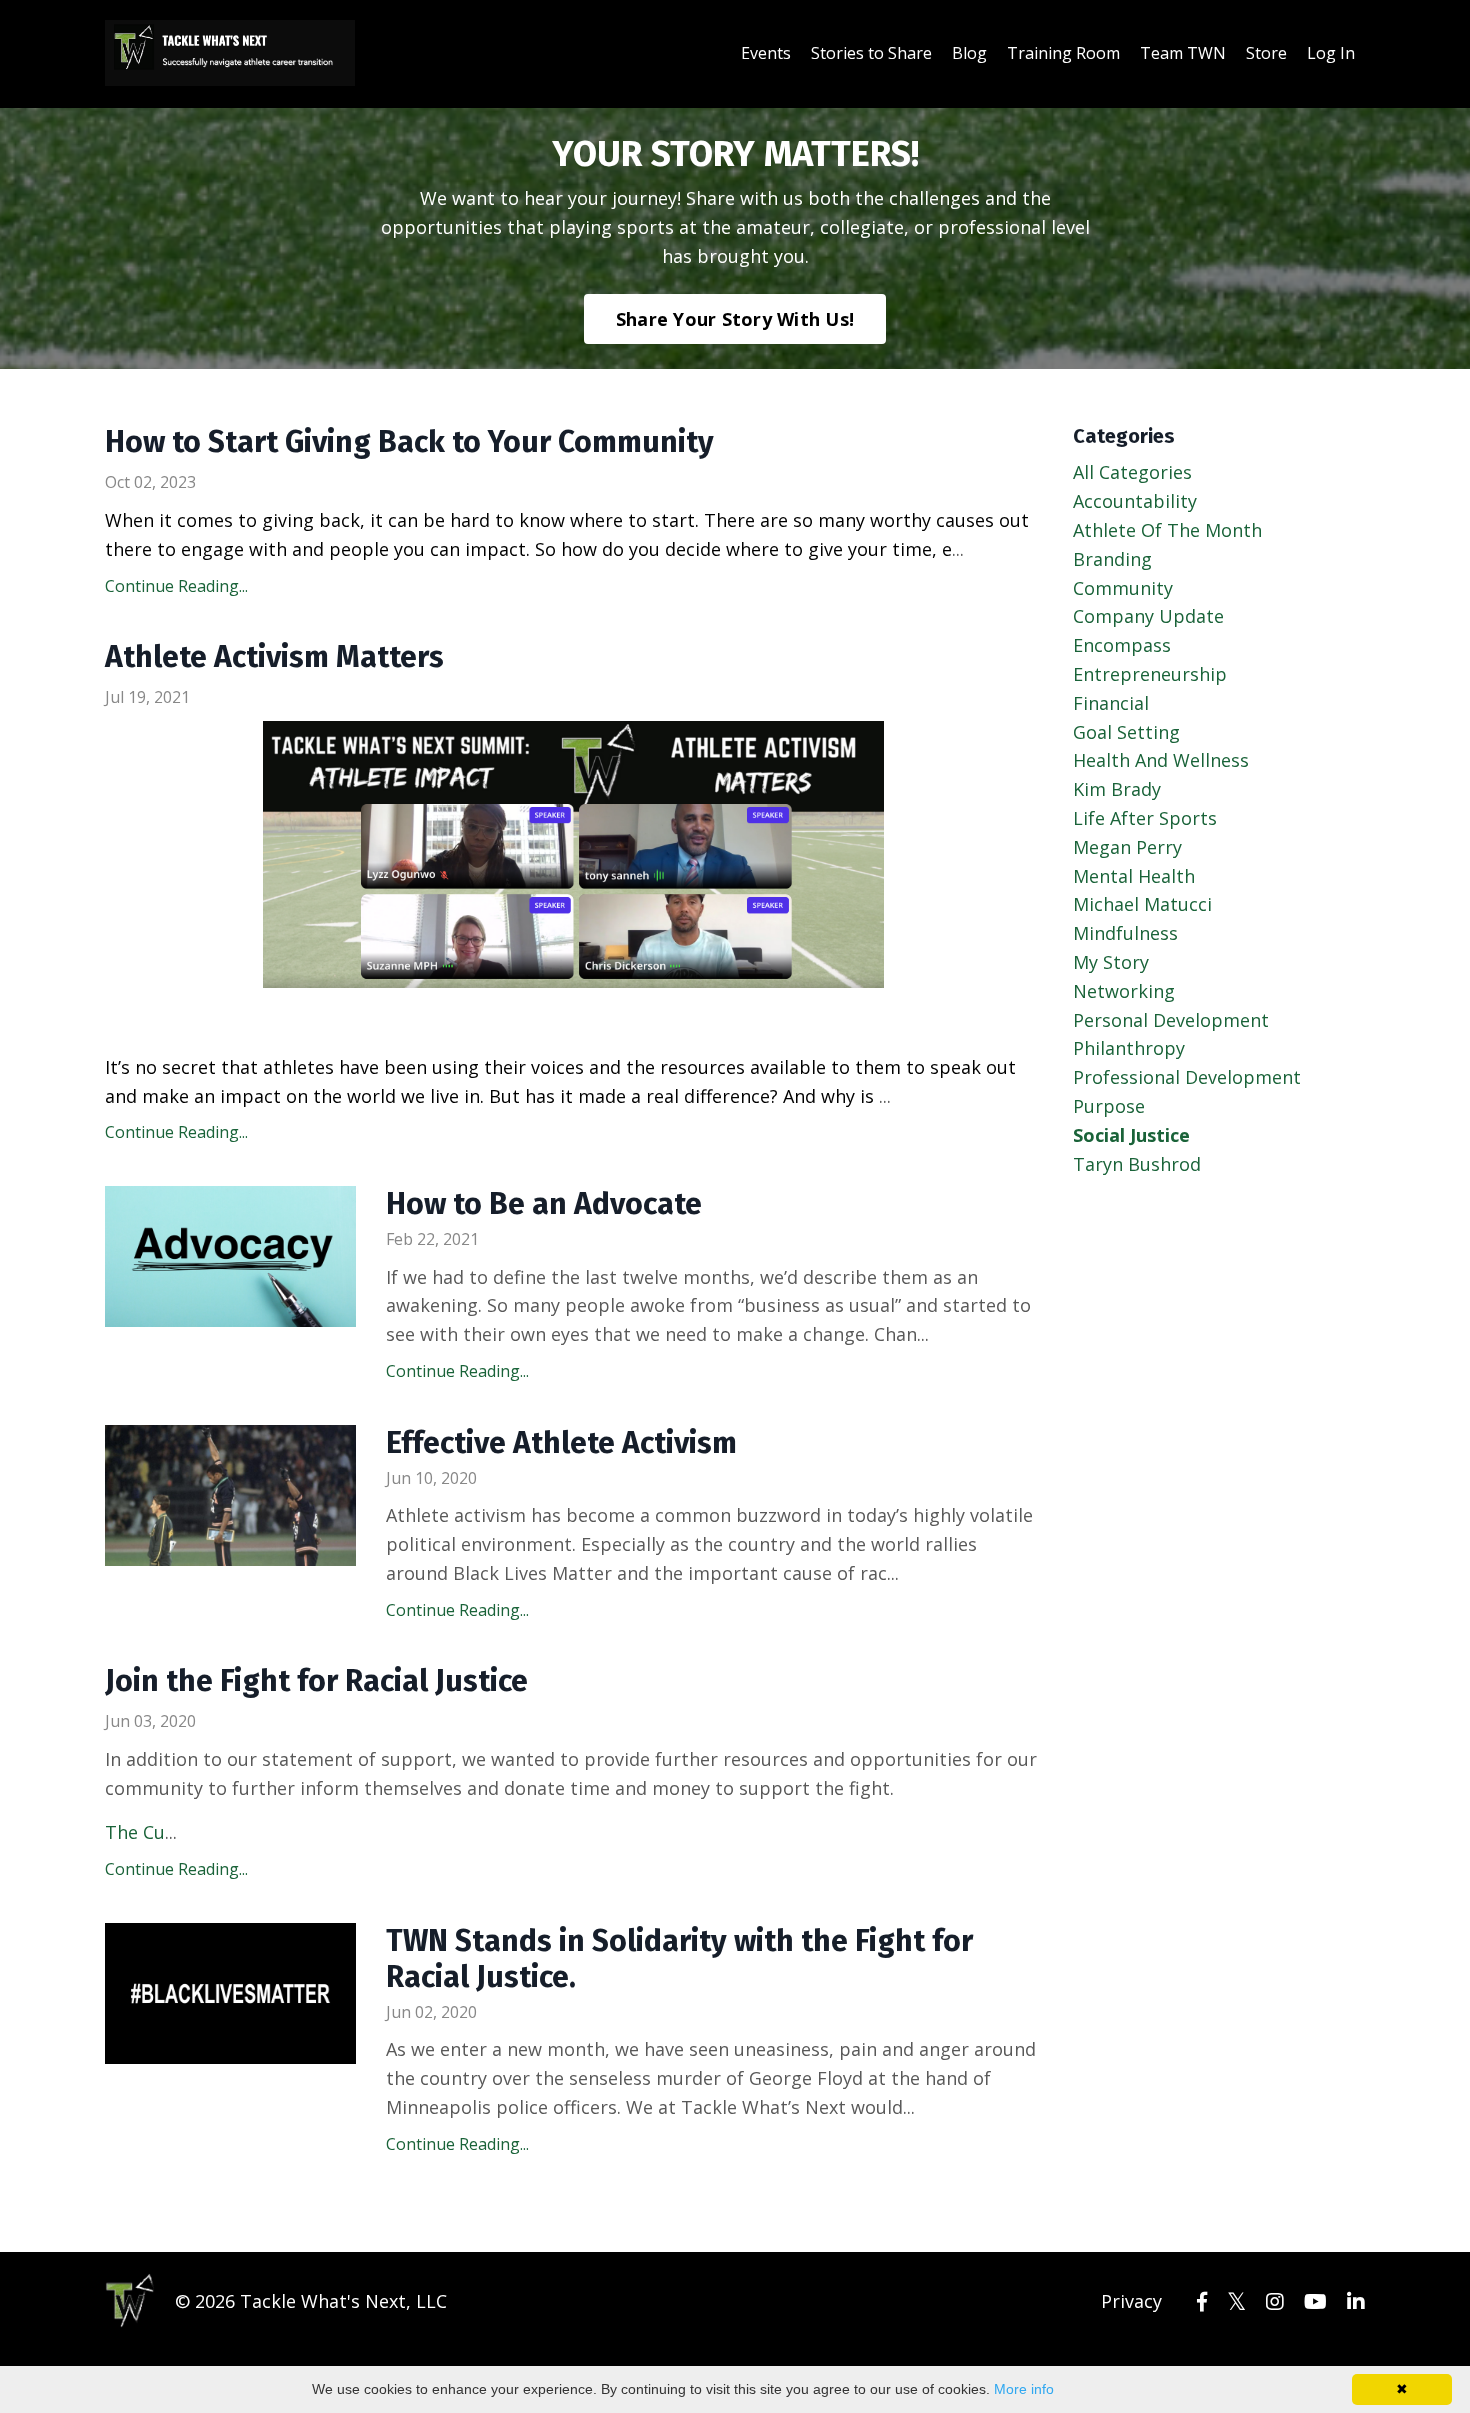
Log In (1331, 53)
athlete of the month (1167, 530)
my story (1111, 962)
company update (1148, 616)
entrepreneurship (1150, 674)
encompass (1122, 645)
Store (1266, 53)
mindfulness (1125, 933)
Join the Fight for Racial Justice (316, 1681)
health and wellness (1161, 760)
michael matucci (1142, 904)
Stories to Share (871, 53)
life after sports (1145, 818)
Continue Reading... (176, 586)
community (1123, 588)
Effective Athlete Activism (561, 1443)
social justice (1131, 1135)
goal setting (1126, 732)
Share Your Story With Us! (735, 319)
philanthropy (1129, 1048)
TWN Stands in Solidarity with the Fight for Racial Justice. (679, 1959)
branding (1112, 559)
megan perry (1127, 847)
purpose (1109, 1106)
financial (1111, 703)
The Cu (135, 1832)
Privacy (1131, 2301)
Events (766, 53)
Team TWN (1183, 53)
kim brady (1117, 789)
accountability (1135, 501)
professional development (1187, 1077)
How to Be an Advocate (544, 1204)
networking (1124, 991)
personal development (1171, 1020)
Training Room (1063, 53)
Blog (969, 53)
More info (1024, 2389)
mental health (1134, 876)
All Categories (1132, 472)
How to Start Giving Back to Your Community (409, 442)
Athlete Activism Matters (274, 657)
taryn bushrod (1137, 1164)
